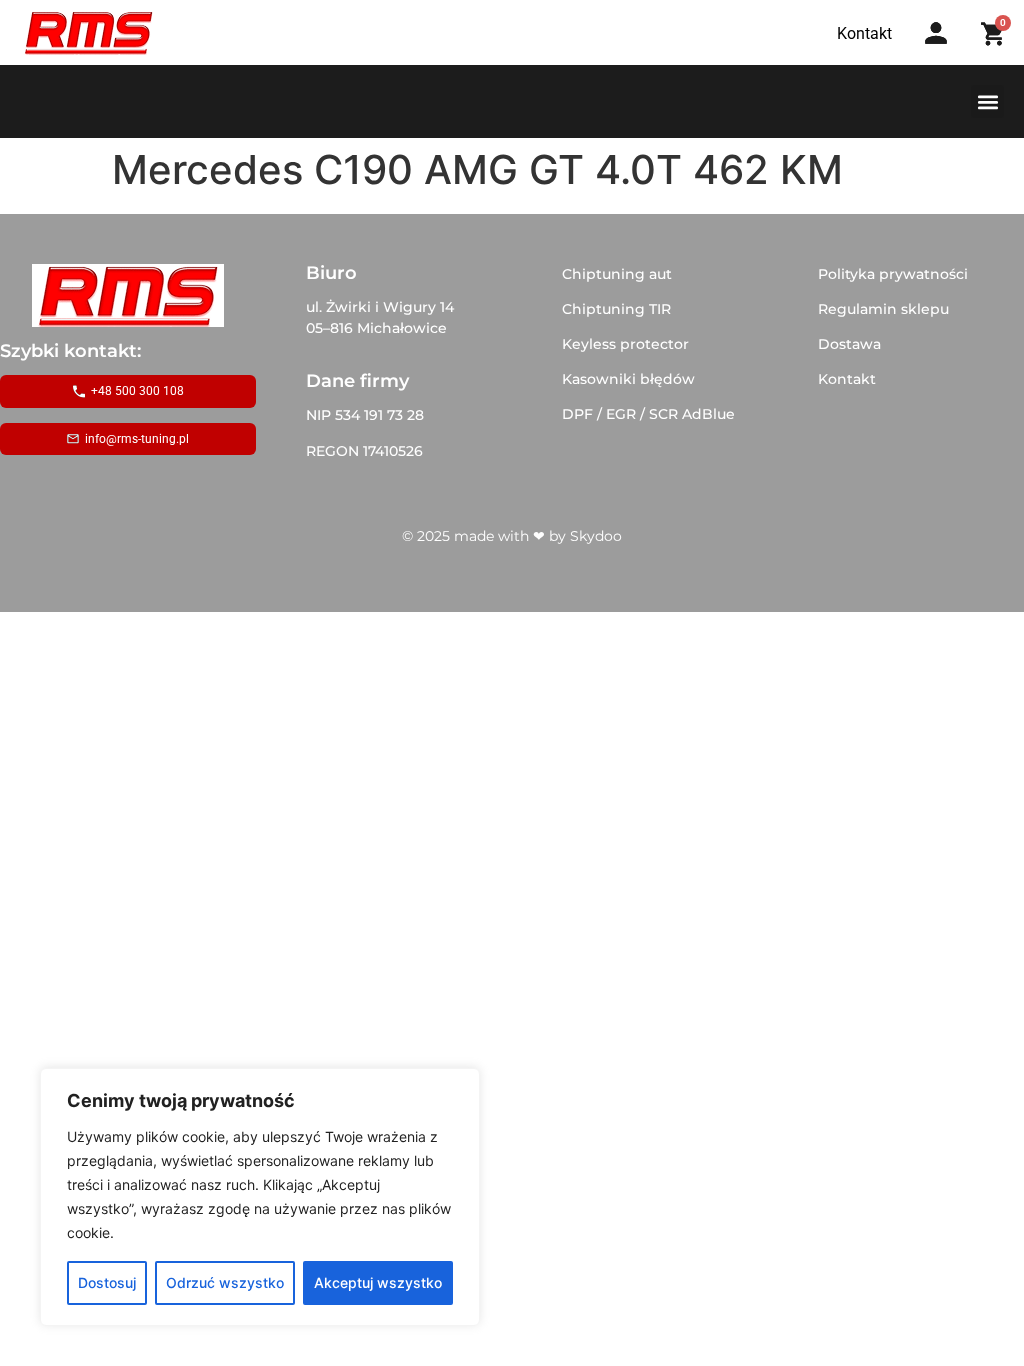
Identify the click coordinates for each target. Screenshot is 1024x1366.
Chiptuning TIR (616, 309)
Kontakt (847, 379)
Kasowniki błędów (628, 379)
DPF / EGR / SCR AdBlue (648, 414)
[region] (260, 1197)
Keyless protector (625, 344)
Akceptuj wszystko (378, 1282)
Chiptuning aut (617, 274)
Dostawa (849, 344)
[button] (987, 101)
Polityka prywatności (893, 274)
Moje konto (942, 52)
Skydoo (596, 536)
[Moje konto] (936, 33)
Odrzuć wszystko (225, 1282)
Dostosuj (107, 1282)
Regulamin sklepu (883, 309)
